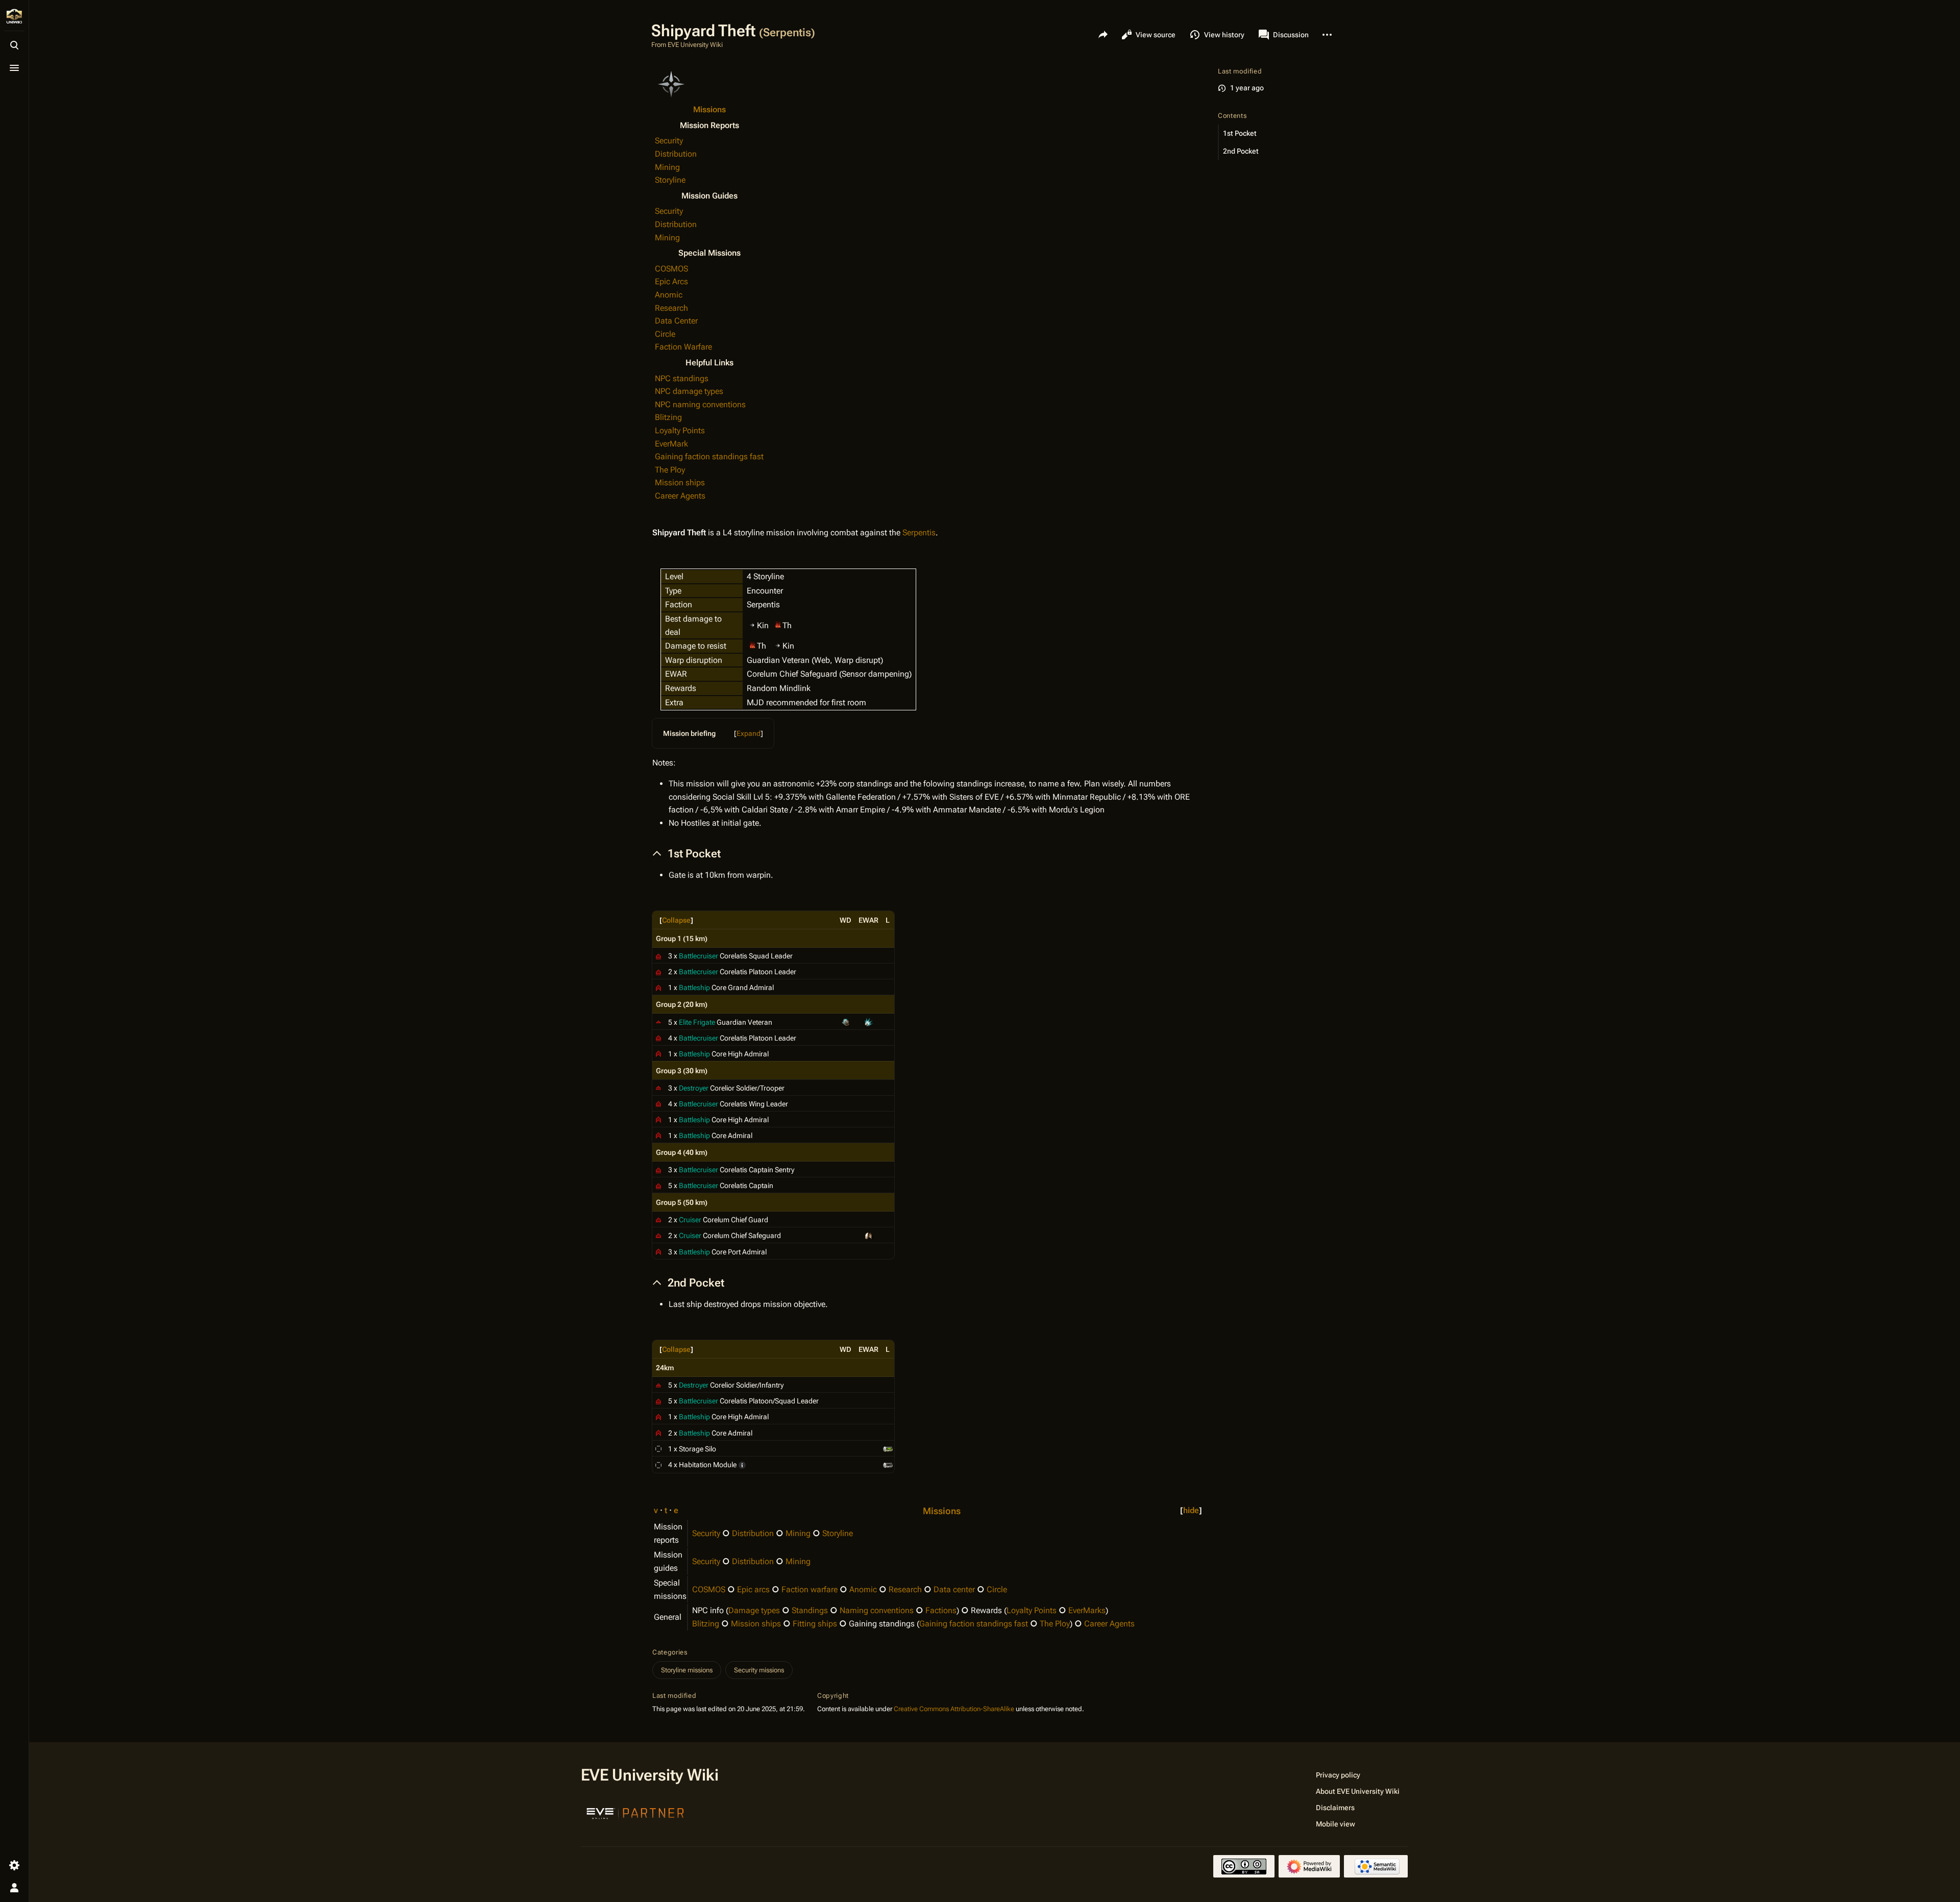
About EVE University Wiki (1358, 1791)
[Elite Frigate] (658, 1022)
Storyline (670, 180)
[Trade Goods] (888, 1465)
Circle (665, 334)
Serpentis (919, 533)
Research (671, 308)
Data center (954, 1589)
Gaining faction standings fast (709, 456)
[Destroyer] (658, 1088)
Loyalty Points (680, 430)
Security (669, 141)
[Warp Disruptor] (846, 1021)
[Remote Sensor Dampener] (869, 1235)
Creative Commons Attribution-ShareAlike (954, 1709)
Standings (810, 1610)
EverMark (671, 444)
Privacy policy (1338, 1775)
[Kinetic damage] (752, 624)
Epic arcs (753, 1589)
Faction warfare (810, 1589)
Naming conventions (877, 1610)
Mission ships (680, 483)
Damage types (754, 1610)
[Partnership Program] (635, 1812)
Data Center (676, 321)
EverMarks (1087, 1610)
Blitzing (668, 417)
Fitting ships (815, 1624)
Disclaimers (1335, 1808)
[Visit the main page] (14, 16)
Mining (667, 167)
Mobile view (1336, 1824)
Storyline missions (687, 1670)
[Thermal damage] (778, 624)
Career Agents (680, 496)
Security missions (759, 1670)
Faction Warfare (683, 347)
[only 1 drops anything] (742, 1465)
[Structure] (658, 1448)
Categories (670, 1652)
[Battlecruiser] (658, 955)
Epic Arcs (671, 281)
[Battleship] (658, 987)
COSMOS (671, 269)
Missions (709, 109)
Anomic (669, 295)
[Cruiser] (658, 1219)
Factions (941, 1610)
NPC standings (682, 378)
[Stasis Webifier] (869, 1021)
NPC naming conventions (700, 404)
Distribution (676, 154)
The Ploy (670, 470)
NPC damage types (689, 391)
